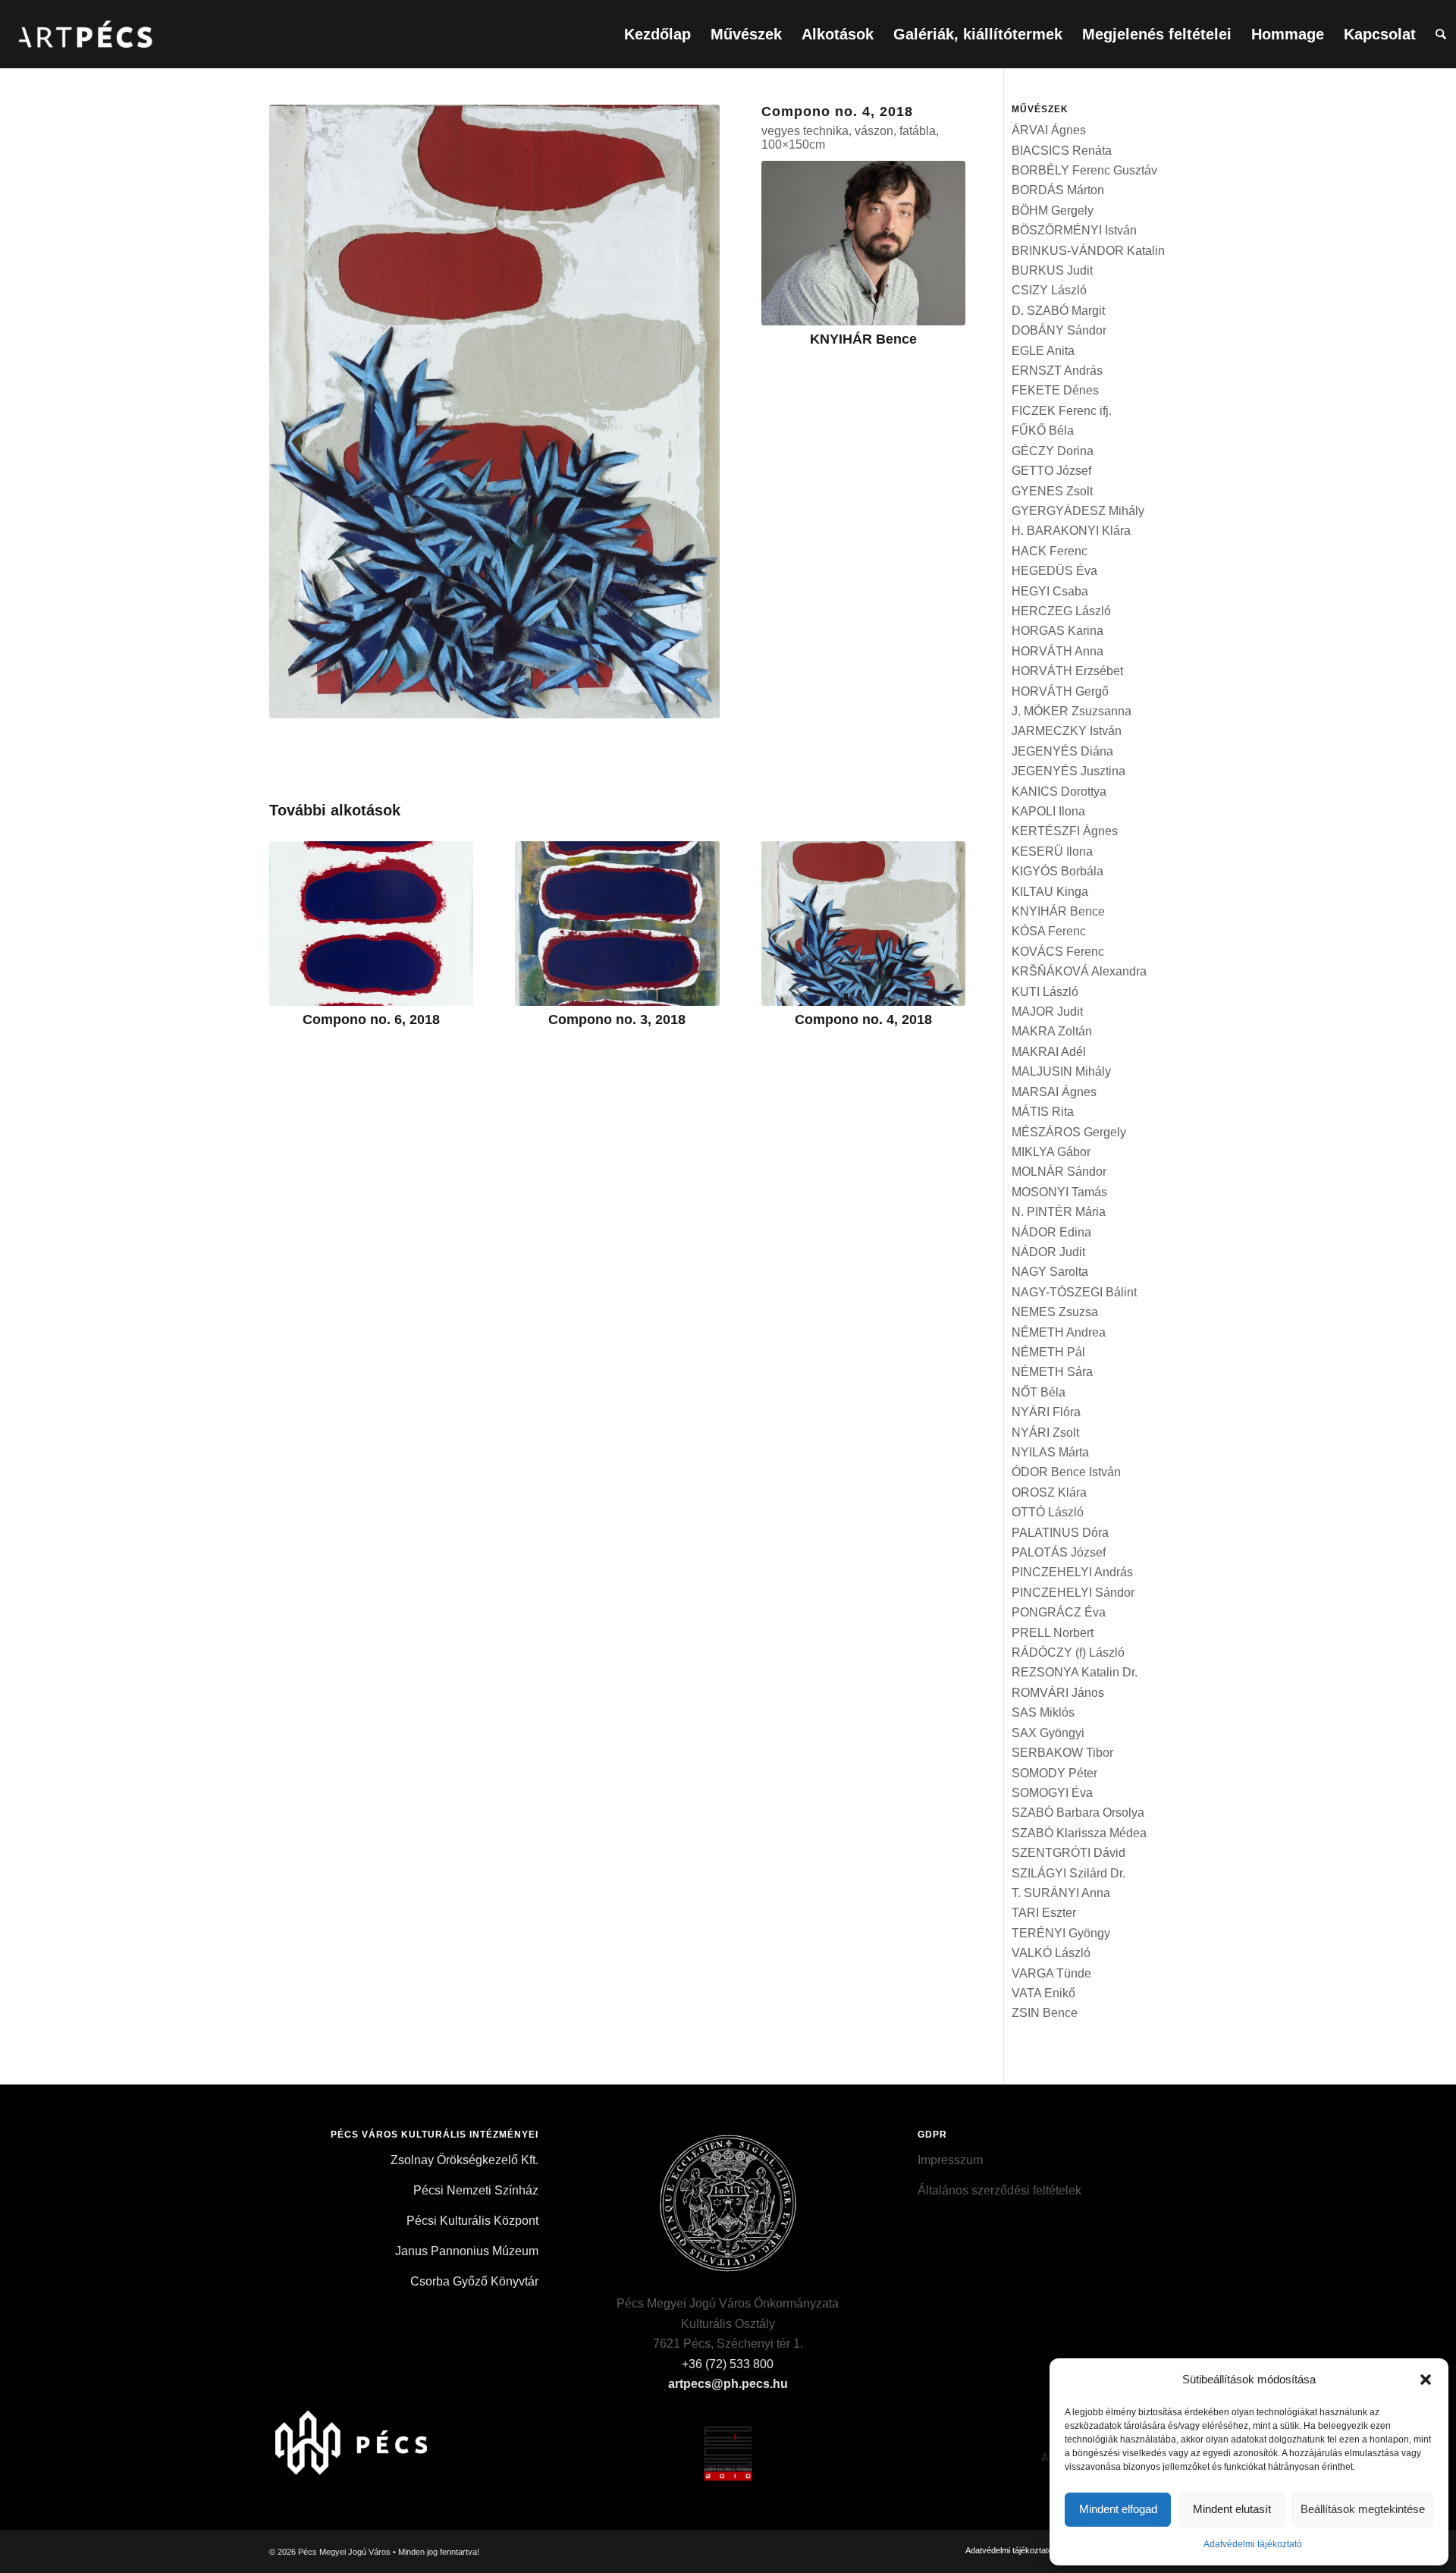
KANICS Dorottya (1059, 792)
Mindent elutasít (1232, 2509)
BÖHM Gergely (1053, 210)
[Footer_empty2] (544, 2437)
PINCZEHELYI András (1072, 1572)
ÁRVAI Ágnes (1049, 130)
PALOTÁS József (1059, 1552)
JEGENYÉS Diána (1062, 751)
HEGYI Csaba (1050, 591)
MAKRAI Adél (1049, 1052)
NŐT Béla (1039, 1392)
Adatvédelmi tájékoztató (1253, 2544)
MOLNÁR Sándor (1059, 1172)
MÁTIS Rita (1043, 1112)
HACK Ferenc (1050, 551)
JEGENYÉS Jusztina (1068, 771)
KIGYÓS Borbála (1057, 871)
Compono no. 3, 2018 (617, 1019)
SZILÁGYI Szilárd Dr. (1068, 1873)
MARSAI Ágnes (1054, 1092)
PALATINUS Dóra (1060, 1533)
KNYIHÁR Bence (863, 339)
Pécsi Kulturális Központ (472, 2221)
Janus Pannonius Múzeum (467, 2251)
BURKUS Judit (1052, 270)
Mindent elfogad (1118, 2509)
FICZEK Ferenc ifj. (1062, 411)
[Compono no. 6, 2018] (371, 924)
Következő (943, 913)
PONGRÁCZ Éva (1059, 1612)
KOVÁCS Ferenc (1058, 952)
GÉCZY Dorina (1053, 451)
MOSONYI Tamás (1059, 1192)
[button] (1426, 2380)
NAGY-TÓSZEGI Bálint (1074, 1292)
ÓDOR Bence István (1066, 1472)
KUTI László (1045, 992)
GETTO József (1051, 471)
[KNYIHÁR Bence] (863, 243)
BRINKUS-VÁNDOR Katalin (1088, 251)
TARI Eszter (1044, 1913)
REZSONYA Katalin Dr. (1075, 1672)
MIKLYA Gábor (1051, 1152)
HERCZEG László (1061, 611)
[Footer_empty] (912, 2437)
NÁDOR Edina (1051, 1232)
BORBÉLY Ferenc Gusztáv (1084, 170)
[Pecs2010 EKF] (728, 2437)
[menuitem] (657, 34)
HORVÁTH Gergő (1060, 691)
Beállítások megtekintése (1363, 2509)
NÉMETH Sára (1052, 1372)
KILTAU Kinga (1050, 892)
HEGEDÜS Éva (1054, 571)
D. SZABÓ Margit (1058, 311)
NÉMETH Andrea (1059, 1332)
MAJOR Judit (1047, 1012)
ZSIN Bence (1045, 2013)
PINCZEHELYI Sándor (1073, 1593)
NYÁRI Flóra (1046, 1412)
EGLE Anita (1043, 351)
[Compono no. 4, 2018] (863, 924)
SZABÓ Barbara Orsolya (1078, 1813)
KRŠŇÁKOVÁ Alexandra (1079, 971)
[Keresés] (1441, 34)
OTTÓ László (1048, 1512)
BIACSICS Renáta (1062, 151)
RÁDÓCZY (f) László (1068, 1653)
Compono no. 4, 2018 (863, 1019)
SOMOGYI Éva (1052, 1793)
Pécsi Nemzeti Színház (476, 2190)
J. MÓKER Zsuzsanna (1072, 711)
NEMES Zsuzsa (1055, 1312)
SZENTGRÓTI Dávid (1068, 1853)
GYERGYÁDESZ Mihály (1078, 511)
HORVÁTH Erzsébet (1067, 671)
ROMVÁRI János (1058, 1693)
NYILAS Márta (1050, 1452)
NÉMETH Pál (1048, 1352)
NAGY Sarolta (1050, 1272)
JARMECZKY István (1067, 731)
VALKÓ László (1051, 1953)
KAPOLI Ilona (1048, 811)
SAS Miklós (1043, 1712)
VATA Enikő (1043, 1993)
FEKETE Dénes (1055, 390)
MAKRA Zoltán (1052, 1031)
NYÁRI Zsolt (1045, 1433)
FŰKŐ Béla (1043, 430)
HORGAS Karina (1057, 631)
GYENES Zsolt (1052, 491)
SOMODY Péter (1054, 1773)
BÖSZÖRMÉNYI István (1074, 230)
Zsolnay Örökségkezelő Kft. (464, 2160)
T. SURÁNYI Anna (1061, 1893)
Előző (292, 913)
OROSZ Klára (1049, 1492)
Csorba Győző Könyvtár (474, 2281)
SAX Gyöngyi (1048, 1733)
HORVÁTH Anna (1057, 651)
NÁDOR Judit (1048, 1252)
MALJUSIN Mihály (1061, 1071)
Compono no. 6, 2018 (371, 1019)
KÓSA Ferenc (1049, 931)
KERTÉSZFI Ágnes (1065, 831)
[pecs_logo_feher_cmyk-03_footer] (361, 2437)
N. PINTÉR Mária (1059, 1212)
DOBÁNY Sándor (1059, 330)
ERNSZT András (1057, 371)
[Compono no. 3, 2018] (617, 924)
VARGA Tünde (1051, 1973)
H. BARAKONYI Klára (1071, 531)
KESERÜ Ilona (1052, 851)
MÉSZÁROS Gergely (1069, 1132)
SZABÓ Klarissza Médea (1079, 1833)
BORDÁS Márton (1058, 190)
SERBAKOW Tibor (1062, 1753)
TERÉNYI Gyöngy (1061, 1933)
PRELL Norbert (1053, 1633)
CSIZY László (1049, 290)
